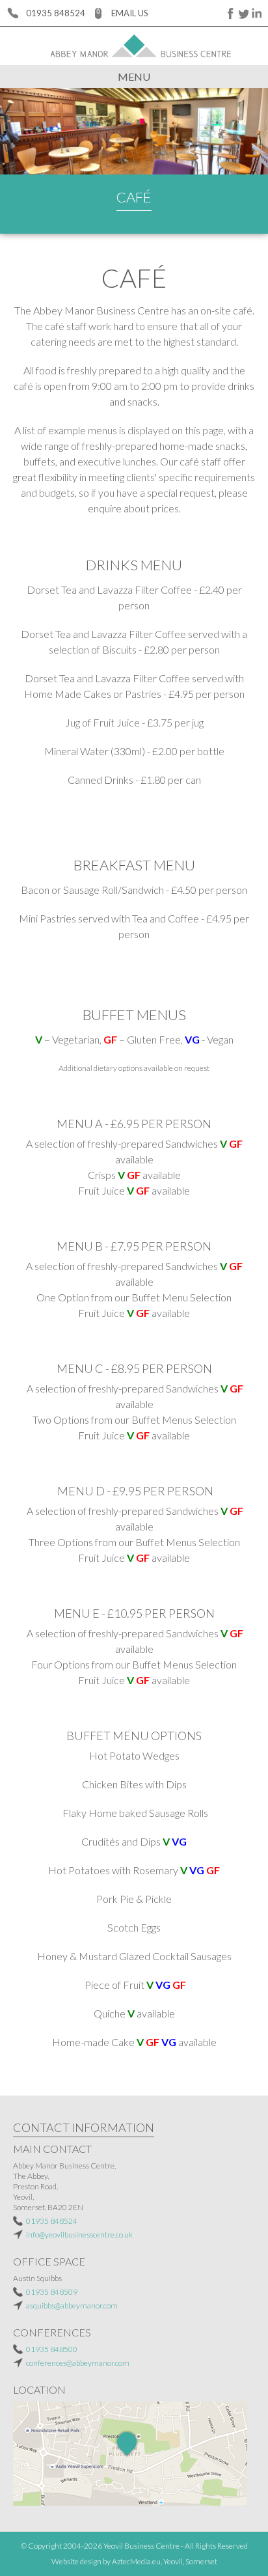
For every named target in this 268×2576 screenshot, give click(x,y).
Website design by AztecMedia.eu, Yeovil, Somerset (134, 2561)
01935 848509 (52, 2292)
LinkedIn (255, 13)
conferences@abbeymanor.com (78, 2363)
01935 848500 (52, 2349)
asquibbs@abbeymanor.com (72, 2306)
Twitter (242, 13)
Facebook (229, 13)
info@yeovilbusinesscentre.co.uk (79, 2235)
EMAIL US (130, 13)
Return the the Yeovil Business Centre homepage (134, 46)
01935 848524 (56, 13)
